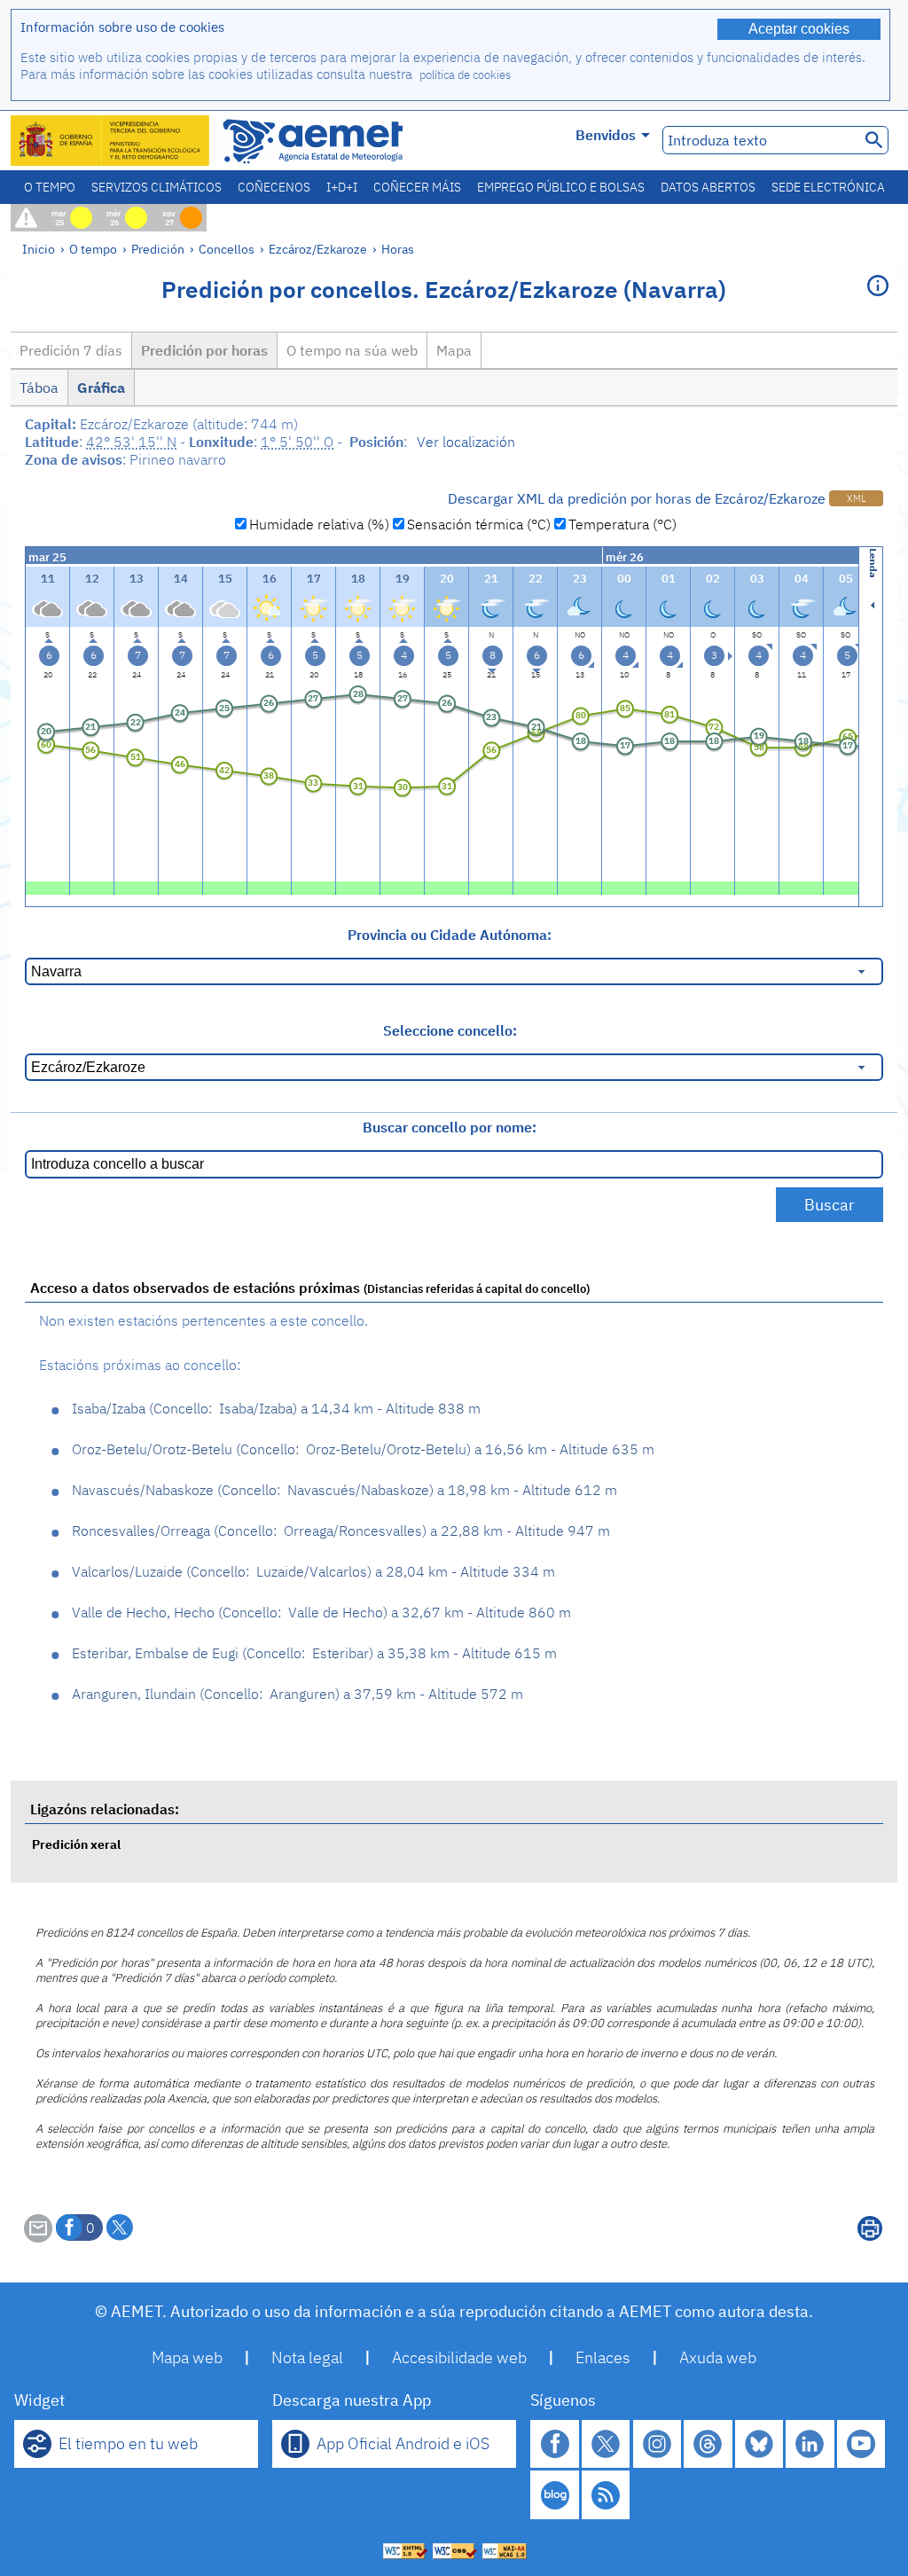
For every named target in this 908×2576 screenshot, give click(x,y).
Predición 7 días (71, 350)
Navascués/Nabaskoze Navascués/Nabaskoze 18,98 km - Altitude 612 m (344, 1490)
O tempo (50, 187)
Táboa (39, 388)
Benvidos (606, 135)
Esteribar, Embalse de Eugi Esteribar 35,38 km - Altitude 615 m (314, 1653)
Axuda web (718, 2357)
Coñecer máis (417, 187)
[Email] (38, 2237)
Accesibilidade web (459, 2357)
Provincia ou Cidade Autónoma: (450, 935)
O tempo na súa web (352, 350)
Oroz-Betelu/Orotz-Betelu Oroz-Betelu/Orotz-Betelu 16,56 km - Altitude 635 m (363, 1449)
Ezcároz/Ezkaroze (318, 249)
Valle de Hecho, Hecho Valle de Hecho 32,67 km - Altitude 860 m (321, 1612)
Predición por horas (204, 350)
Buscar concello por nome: (450, 1127)
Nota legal (307, 2357)
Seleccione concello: (450, 1030)
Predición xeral (76, 1844)
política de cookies (465, 75)
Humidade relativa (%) (319, 524)
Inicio (39, 249)
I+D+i (342, 187)
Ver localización (466, 442)
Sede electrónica (828, 187)
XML (856, 498)
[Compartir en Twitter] (120, 2228)
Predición (158, 249)
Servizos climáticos (157, 187)
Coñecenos (274, 187)
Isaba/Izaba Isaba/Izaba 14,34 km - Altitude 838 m (276, 1408)
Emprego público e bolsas (561, 187)
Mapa (454, 350)
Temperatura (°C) (622, 524)
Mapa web (187, 2357)
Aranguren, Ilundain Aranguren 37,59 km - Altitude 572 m (297, 1694)
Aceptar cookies (799, 29)
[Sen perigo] (47, 886)
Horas (398, 249)
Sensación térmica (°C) (479, 524)
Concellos (227, 249)
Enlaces (603, 2357)
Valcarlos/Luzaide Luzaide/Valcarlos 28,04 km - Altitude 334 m (313, 1571)
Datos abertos (708, 187)
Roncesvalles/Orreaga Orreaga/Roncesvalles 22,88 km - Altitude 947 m (341, 1531)
